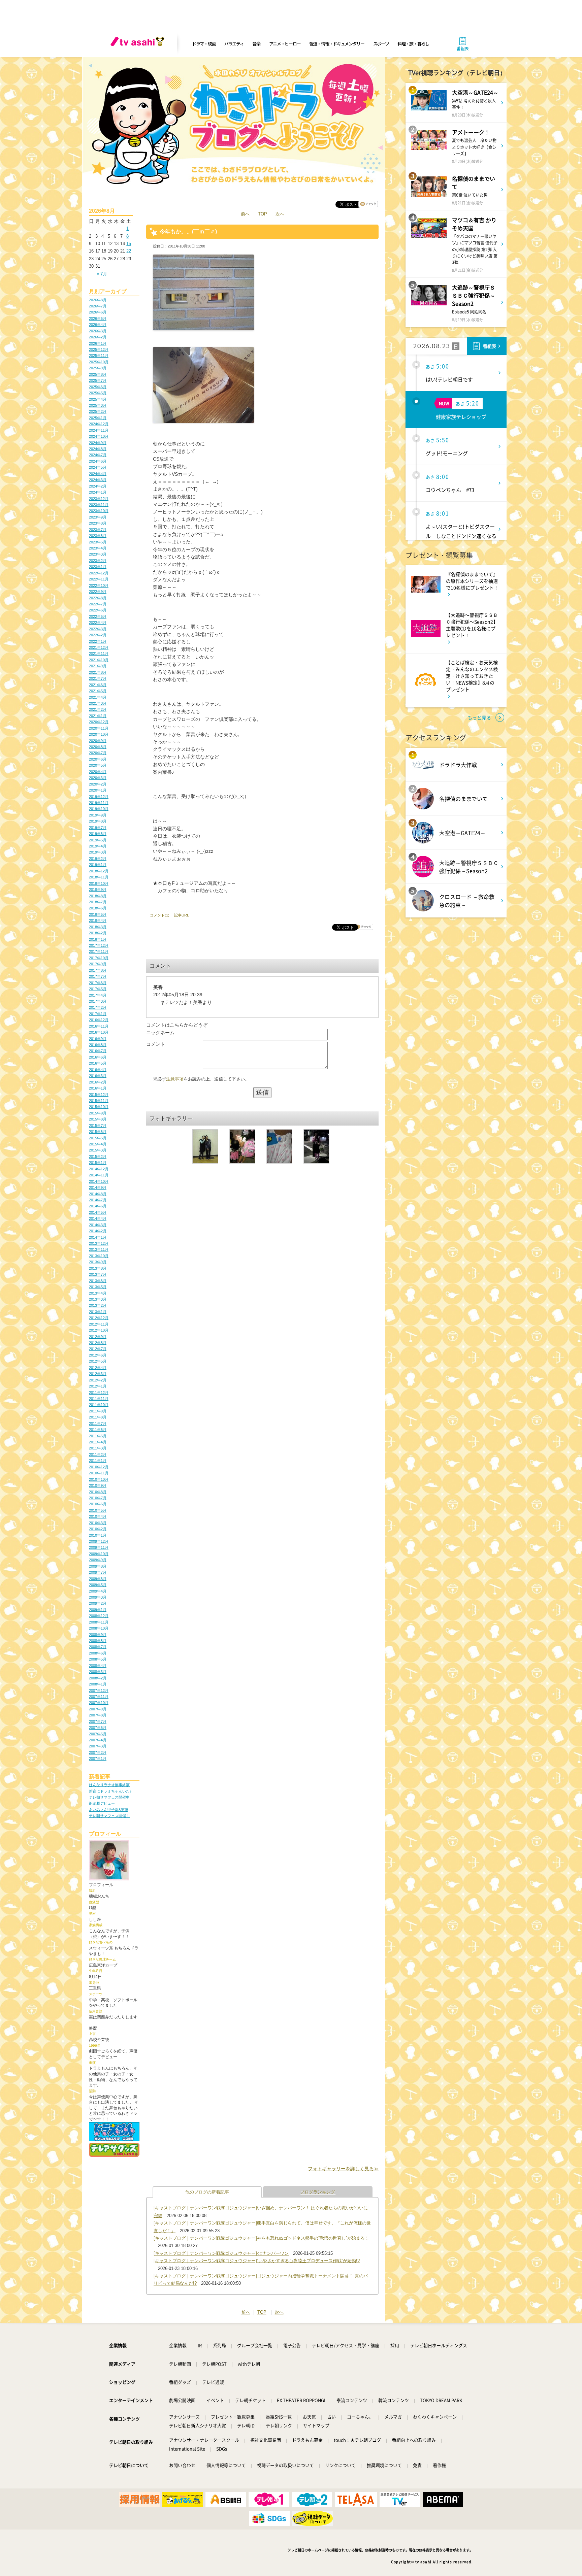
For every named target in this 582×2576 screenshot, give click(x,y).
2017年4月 (98, 995)
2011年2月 (98, 1454)
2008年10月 (99, 1628)
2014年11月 (99, 1175)
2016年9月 (98, 1039)
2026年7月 (98, 306)
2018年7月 (98, 902)
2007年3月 (98, 1746)
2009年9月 (98, 1560)
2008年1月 (98, 1684)
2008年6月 (98, 1653)
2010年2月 (98, 1529)
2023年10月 (99, 511)
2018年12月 (99, 871)
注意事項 (175, 1079)
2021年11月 (99, 654)
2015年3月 (98, 1150)
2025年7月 (98, 380)
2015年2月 (98, 1157)
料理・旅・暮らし (413, 44)
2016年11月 (99, 1026)
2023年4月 (98, 548)
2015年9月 (98, 1113)
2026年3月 (98, 331)
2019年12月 (99, 797)
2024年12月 (99, 424)
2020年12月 (99, 722)
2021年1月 (98, 716)
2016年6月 (98, 1057)
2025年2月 (98, 411)
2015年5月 (98, 1138)
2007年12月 (99, 1691)
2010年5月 (98, 1510)
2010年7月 (98, 1498)
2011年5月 (98, 1436)
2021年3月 (98, 703)
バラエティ (234, 44)
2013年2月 (98, 1305)
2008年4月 (98, 1666)
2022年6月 (98, 610)
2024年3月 (98, 480)
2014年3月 (98, 1225)
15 (129, 244)
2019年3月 (98, 852)
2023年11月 (99, 505)
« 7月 (102, 274)
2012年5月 (98, 1361)
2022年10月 (99, 586)
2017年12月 (99, 945)
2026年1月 (98, 343)
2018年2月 (98, 933)
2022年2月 (98, 635)
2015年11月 (99, 1101)
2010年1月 (98, 1535)
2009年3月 (98, 1597)
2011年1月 (98, 1461)
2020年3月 (98, 778)
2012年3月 (98, 1374)
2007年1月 (98, 1759)
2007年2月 (98, 1752)
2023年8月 (98, 523)
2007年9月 (98, 1709)
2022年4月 (98, 623)
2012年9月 (98, 1337)
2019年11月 (99, 803)
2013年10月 (99, 1256)
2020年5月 (98, 765)
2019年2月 (98, 859)
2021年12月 (99, 647)
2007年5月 (98, 1734)
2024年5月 (98, 467)
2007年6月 (98, 1728)
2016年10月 (99, 1032)
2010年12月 (99, 1467)
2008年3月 (98, 1672)
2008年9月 (98, 1635)
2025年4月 (98, 399)
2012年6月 (98, 1355)
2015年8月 (98, 1119)
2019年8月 (98, 821)
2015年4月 (98, 1144)
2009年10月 (99, 1554)
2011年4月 (98, 1442)
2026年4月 (98, 325)
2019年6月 (98, 834)
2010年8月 (98, 1492)
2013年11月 (99, 1249)
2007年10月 (99, 1703)
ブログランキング (318, 2192)
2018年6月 (98, 908)
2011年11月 (99, 1399)
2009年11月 (99, 1547)
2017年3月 (98, 1001)
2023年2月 (98, 561)
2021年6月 (98, 685)
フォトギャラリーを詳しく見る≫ (343, 2169)
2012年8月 (98, 1343)
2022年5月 (98, 616)
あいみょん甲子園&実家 (109, 1810)
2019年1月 (98, 865)
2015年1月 (98, 1163)
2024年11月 (99, 430)
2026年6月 (98, 312)
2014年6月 (98, 1206)
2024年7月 (98, 455)
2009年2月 (98, 1603)
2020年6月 (98, 759)
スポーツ (381, 44)
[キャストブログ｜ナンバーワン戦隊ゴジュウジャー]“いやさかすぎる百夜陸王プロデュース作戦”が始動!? (257, 2261)
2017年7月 (98, 976)
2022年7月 (98, 604)
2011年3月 (98, 1448)
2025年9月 (98, 368)
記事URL (182, 915)
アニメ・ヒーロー (285, 44)
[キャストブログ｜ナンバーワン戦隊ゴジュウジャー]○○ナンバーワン (221, 2253)
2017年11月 (99, 951)
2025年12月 (99, 349)
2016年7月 (98, 1051)
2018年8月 (98, 896)
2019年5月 (98, 840)
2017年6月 (98, 983)
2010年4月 (98, 1516)
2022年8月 (98, 598)
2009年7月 (98, 1572)
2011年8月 (98, 1417)
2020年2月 (98, 784)
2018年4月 (98, 921)
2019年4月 (98, 846)
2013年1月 (98, 1312)
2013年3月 (98, 1299)
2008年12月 (99, 1616)
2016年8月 (98, 1045)
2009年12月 (99, 1541)
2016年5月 (98, 1063)
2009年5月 (98, 1585)
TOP (263, 214)
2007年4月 (98, 1740)
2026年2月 (98, 337)
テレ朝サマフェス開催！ (109, 1816)
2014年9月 (98, 1187)
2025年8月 (98, 374)
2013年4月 (98, 1293)
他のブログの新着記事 (207, 2192)
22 (129, 251)
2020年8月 (98, 747)
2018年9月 (98, 890)
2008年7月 (98, 1647)
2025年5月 (98, 393)
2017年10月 (99, 958)
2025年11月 (99, 356)
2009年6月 (98, 1579)
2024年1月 (98, 492)
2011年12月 (99, 1393)
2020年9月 (98, 741)
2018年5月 (98, 914)
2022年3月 (98, 629)
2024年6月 (98, 461)
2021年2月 (98, 709)
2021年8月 (98, 672)
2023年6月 (98, 536)
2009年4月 (98, 1591)
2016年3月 (98, 1076)
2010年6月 (98, 1504)
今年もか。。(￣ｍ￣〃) (188, 231)
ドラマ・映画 (204, 44)
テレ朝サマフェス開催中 (109, 1797)
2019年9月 (98, 815)
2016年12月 (99, 1020)
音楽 (256, 44)
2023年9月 (98, 517)
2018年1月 (98, 939)
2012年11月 (99, 1324)
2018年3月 (98, 927)
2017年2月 (98, 1007)
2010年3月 (98, 1523)
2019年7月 (98, 828)
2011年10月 (99, 1405)
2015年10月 (99, 1107)
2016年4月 (98, 1070)
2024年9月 (98, 443)
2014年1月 (98, 1237)
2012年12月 (99, 1318)
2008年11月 (99, 1622)
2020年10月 (99, 734)
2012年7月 (98, 1349)
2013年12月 (99, 1243)
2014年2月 (98, 1231)
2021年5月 (98, 691)
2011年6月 (98, 1430)
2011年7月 (98, 1424)
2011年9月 (98, 1411)
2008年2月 (98, 1678)
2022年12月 (99, 573)
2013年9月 (98, 1262)
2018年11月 (99, 877)
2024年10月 (99, 436)
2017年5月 (98, 989)
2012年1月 (98, 1386)
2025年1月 (98, 418)
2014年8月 (98, 1194)
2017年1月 (98, 1014)
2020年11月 (99, 728)
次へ (280, 214)
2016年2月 (98, 1082)
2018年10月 (99, 883)
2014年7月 (98, 1200)
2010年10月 (99, 1479)
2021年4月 (98, 697)
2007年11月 (99, 1697)
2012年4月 (98, 1368)
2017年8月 (98, 970)
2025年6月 (98, 387)
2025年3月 (98, 405)
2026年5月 (98, 319)
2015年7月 (98, 1126)
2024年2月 (98, 486)
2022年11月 (99, 579)
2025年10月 (99, 362)
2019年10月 (99, 809)
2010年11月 (99, 1473)
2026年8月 (98, 300)
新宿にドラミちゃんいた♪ (110, 1791)
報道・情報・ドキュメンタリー (337, 44)
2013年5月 (98, 1287)
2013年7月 (98, 1274)
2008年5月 (98, 1659)
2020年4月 (98, 772)
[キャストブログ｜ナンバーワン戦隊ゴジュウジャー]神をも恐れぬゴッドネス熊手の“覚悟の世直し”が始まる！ (261, 2238)
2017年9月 (98, 964)
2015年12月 (99, 1095)
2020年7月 (98, 753)
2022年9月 (98, 592)
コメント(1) (160, 915)
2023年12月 (99, 499)
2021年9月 (98, 666)
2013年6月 (98, 1281)
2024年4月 (98, 474)
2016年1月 (98, 1088)
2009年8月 (98, 1566)
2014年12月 (99, 1169)
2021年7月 (98, 678)
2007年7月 (98, 1721)
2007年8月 (98, 1715)
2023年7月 (98, 530)
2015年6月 (98, 1132)
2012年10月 (99, 1330)
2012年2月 (98, 1380)
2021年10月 (99, 660)
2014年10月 (99, 1181)
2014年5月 (98, 1212)
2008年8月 (98, 1641)
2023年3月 (98, 554)
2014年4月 (98, 1218)
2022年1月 (98, 641)
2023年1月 (98, 567)
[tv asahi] (139, 44)
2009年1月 (98, 1610)
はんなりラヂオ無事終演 (109, 1785)
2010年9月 (98, 1485)
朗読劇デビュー (102, 1803)
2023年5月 (98, 542)
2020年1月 (98, 790)
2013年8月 (98, 1268)
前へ (245, 214)
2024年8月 (98, 449)
